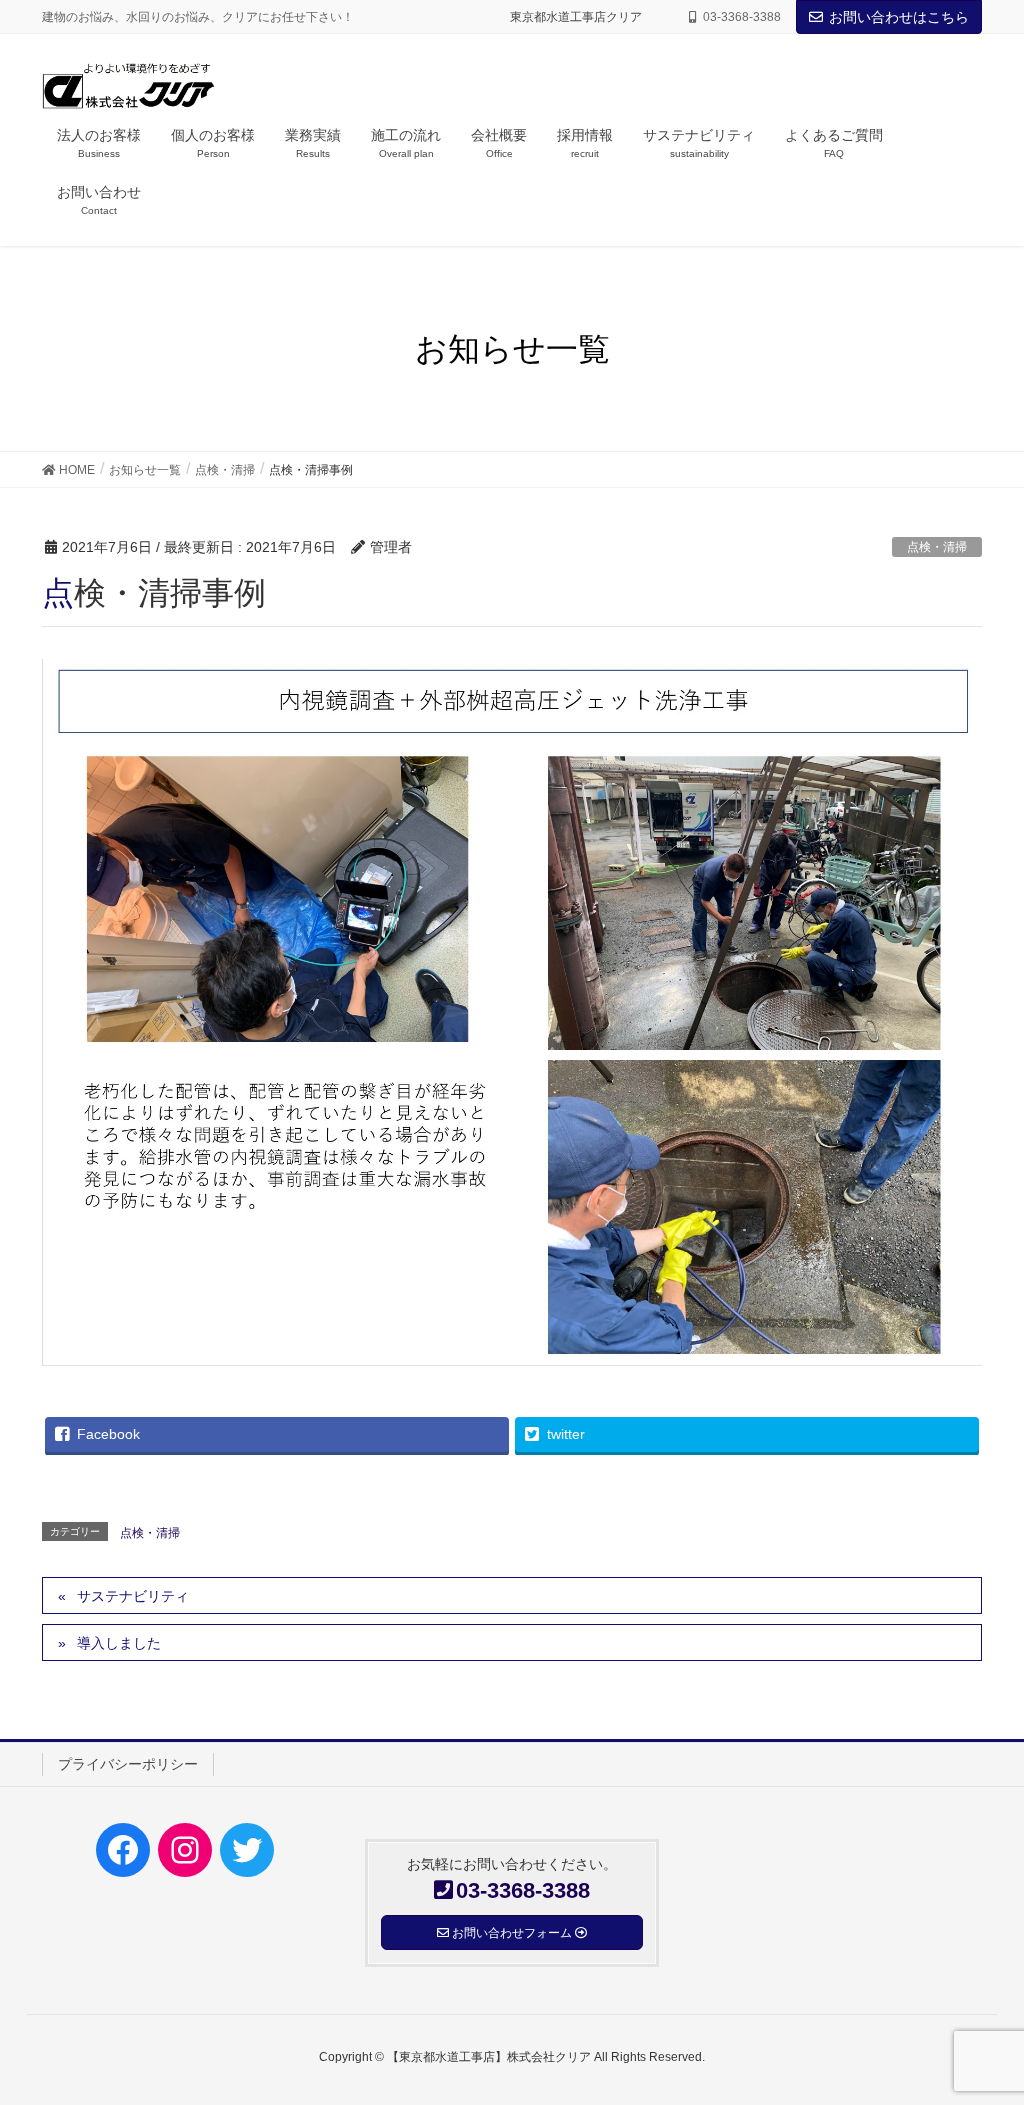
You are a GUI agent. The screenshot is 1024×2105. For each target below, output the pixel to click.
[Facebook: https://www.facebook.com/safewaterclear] (123, 1850)
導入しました (119, 1643)
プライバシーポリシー (128, 1764)
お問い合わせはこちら (899, 17)
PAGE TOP (980, 2024)
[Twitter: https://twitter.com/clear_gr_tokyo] (247, 1850)
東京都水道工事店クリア (582, 17)
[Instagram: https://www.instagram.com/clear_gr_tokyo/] (185, 1850)
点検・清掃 (937, 547)
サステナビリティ (133, 1596)
